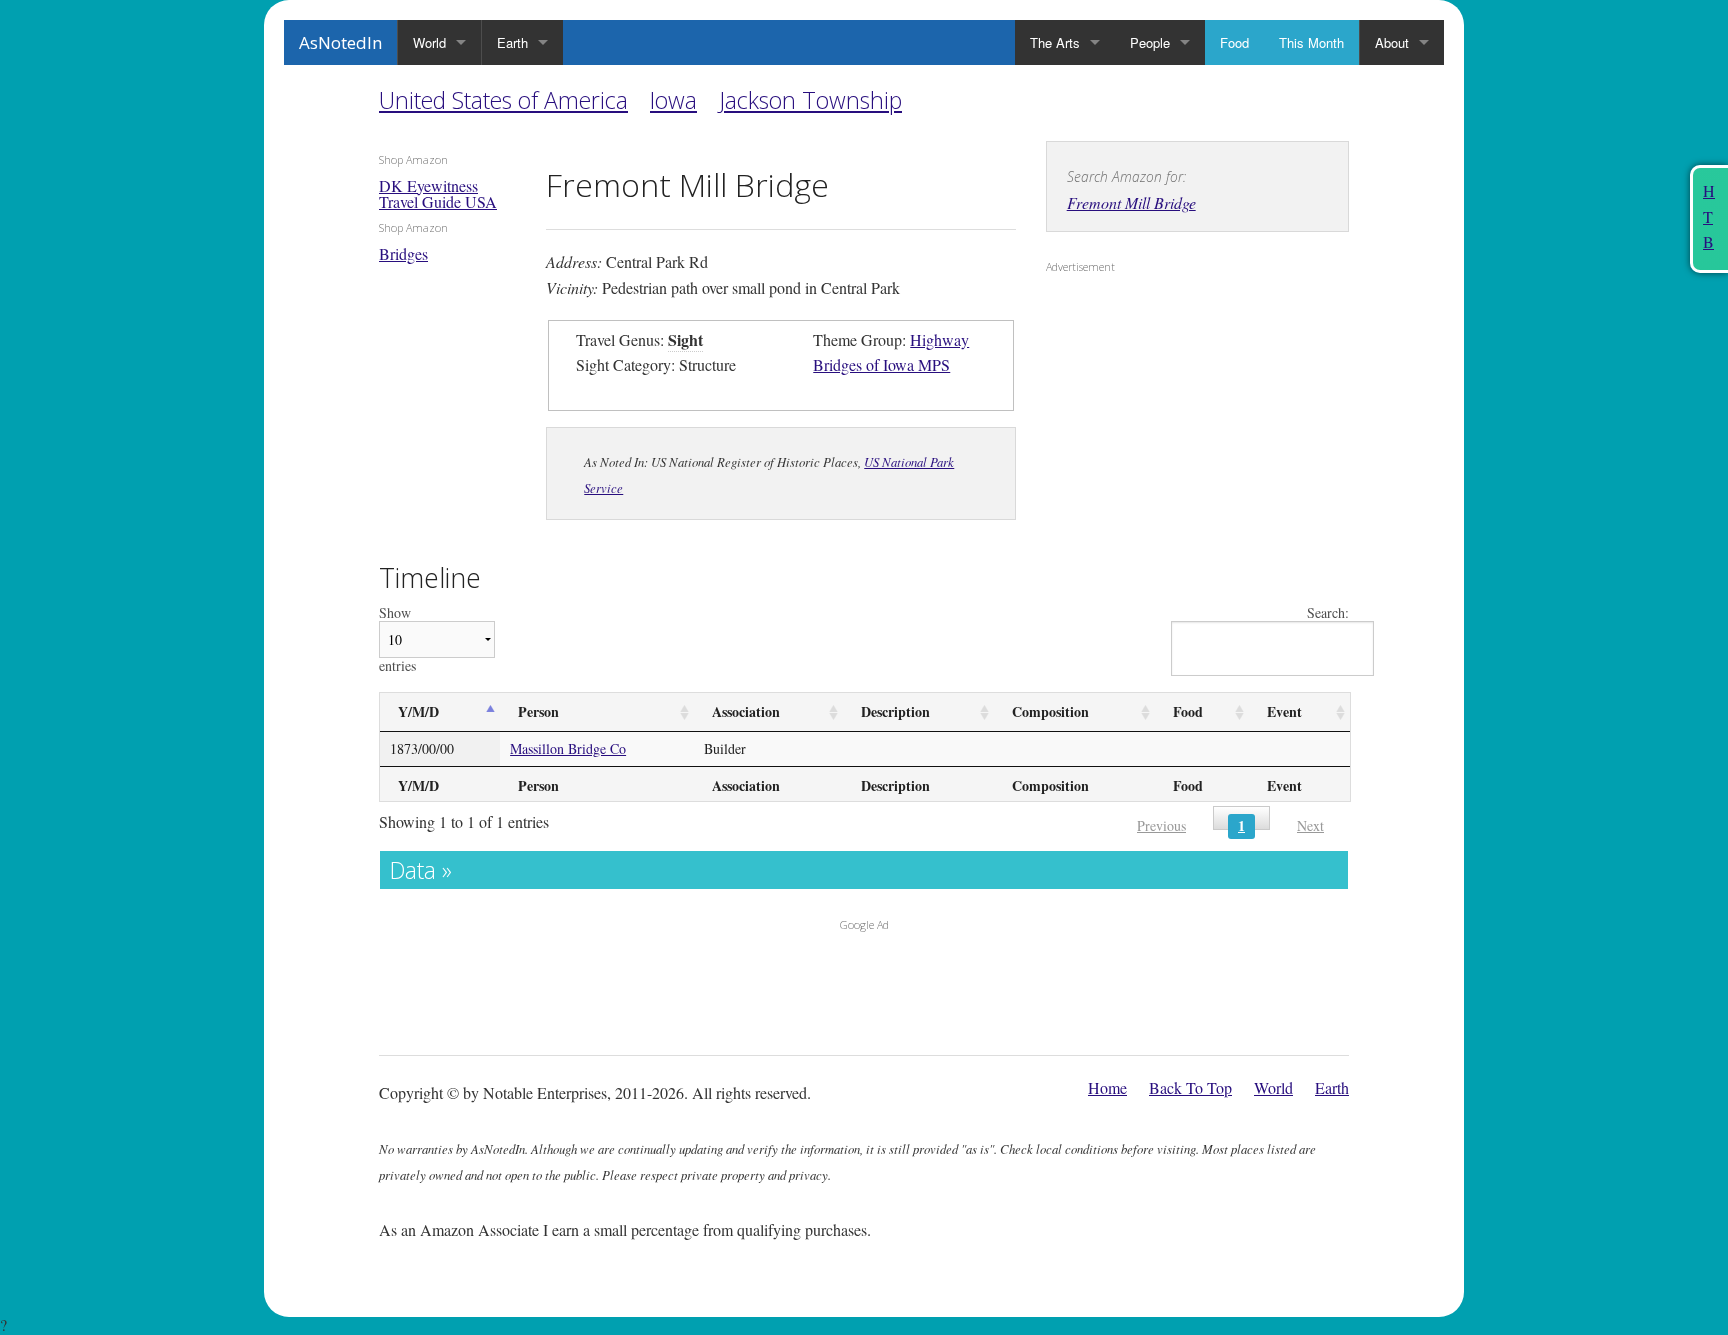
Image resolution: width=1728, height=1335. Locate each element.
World (429, 42)
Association (746, 711)
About (1392, 42)
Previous (1161, 825)
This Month (1311, 42)
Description (895, 711)
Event (1284, 711)
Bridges (403, 253)
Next (1310, 825)
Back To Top (1190, 1087)
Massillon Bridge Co (568, 748)
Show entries (397, 639)
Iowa (673, 100)
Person (538, 711)
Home (1107, 1087)
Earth (512, 42)
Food (1234, 42)
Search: (1328, 613)
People (1150, 42)
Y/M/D (418, 711)
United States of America (503, 100)
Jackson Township (810, 100)
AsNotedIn (340, 42)
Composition (1050, 711)
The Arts (1055, 42)
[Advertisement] (1171, 411)
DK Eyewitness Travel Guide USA (438, 193)
